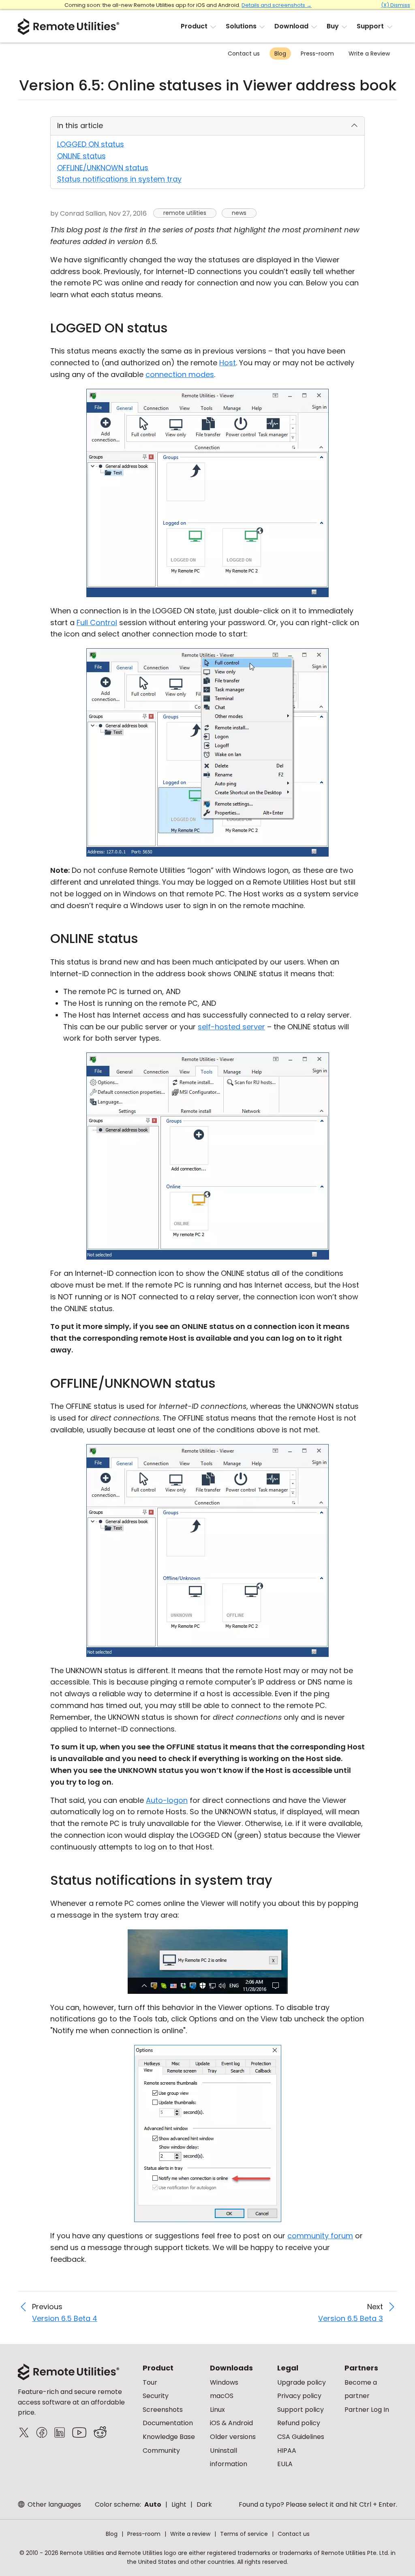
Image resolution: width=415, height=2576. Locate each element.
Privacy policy (299, 2396)
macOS (222, 2396)
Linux (217, 2410)
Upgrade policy (302, 2382)
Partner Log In (367, 2410)
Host (228, 363)
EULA (285, 2464)
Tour (150, 2382)
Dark (204, 2504)
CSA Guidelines (301, 2437)
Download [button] (291, 26)
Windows (224, 2382)
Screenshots (163, 2410)
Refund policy (299, 2423)
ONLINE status (81, 156)
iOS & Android (231, 2423)
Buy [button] (333, 26)
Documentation (168, 2423)
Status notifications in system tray (119, 179)
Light (179, 2504)
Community (161, 2451)
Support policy (301, 2410)
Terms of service (244, 2534)
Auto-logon (167, 1800)
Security (156, 2396)
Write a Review (369, 54)
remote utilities (185, 213)
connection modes (180, 374)
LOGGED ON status (91, 144)
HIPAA (287, 2451)
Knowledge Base (169, 2437)
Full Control (97, 623)
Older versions (233, 2437)
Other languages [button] (53, 2504)
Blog (280, 54)
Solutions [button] (241, 26)
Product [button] (194, 26)
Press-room (317, 54)
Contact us (244, 54)
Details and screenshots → (277, 5)
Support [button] (370, 26)
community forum (320, 2236)
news (239, 213)
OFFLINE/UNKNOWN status (103, 168)
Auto (153, 2504)
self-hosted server (231, 1027)
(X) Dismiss (396, 5)
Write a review (190, 2534)
